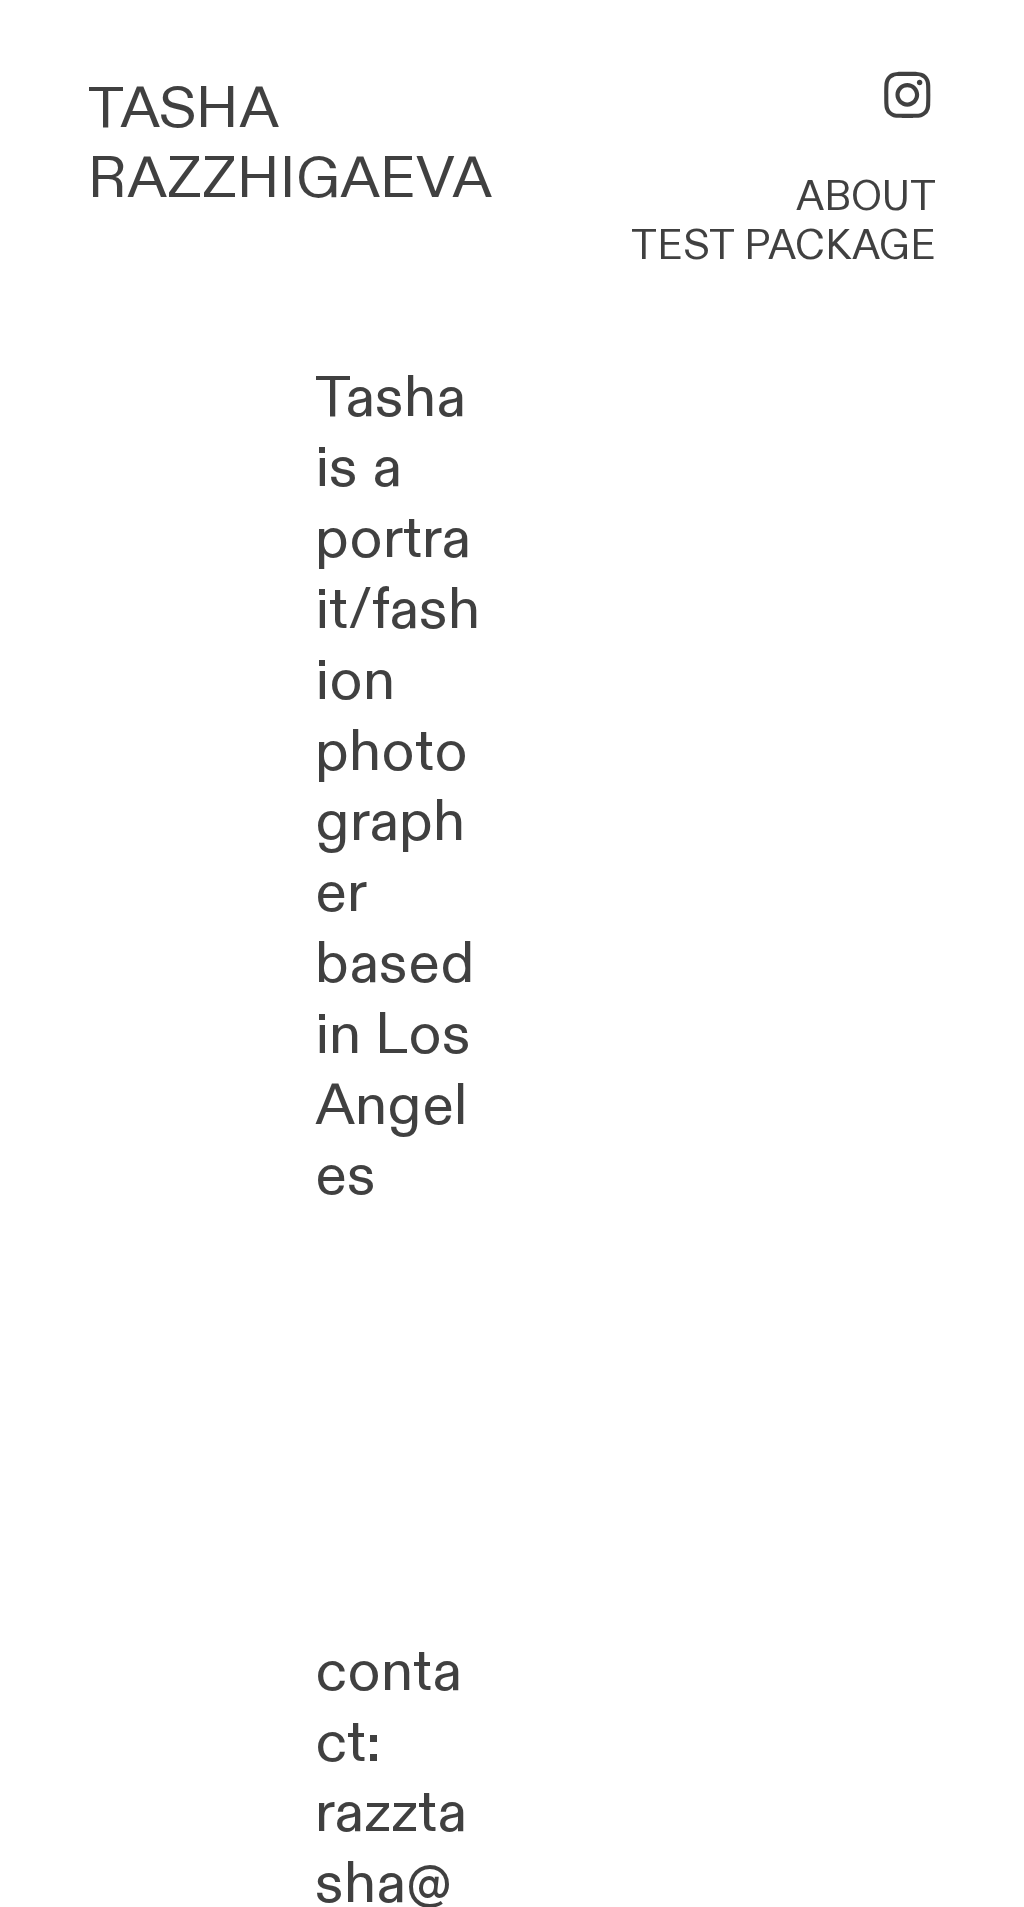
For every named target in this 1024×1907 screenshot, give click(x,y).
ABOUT (866, 197)
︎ (907, 98)
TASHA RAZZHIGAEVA (290, 144)
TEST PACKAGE (783, 246)
